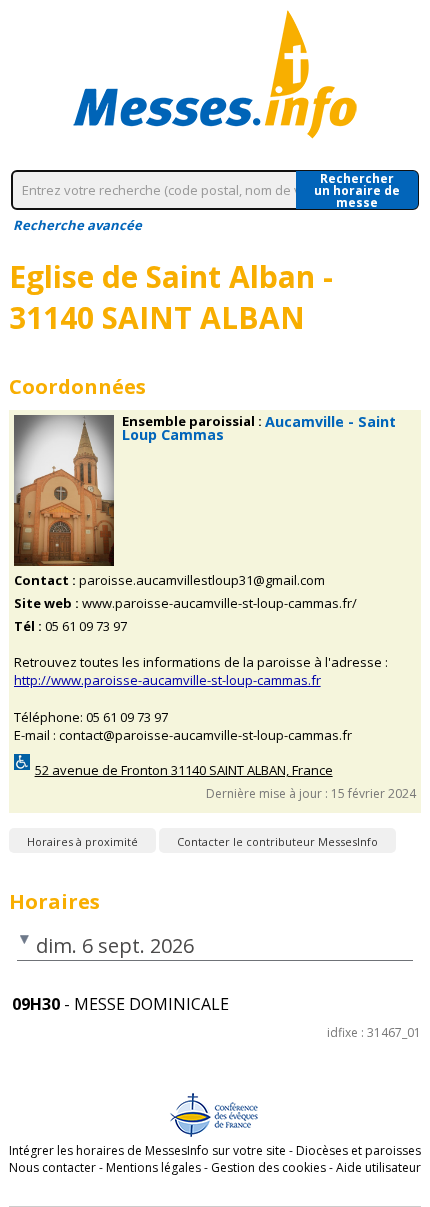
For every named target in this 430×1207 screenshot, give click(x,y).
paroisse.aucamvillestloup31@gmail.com (202, 580)
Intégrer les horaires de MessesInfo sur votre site (147, 1150)
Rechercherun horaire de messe (357, 190)
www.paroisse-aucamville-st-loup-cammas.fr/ (219, 603)
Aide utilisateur (378, 1167)
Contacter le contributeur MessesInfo (277, 841)
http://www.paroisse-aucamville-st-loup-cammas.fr (167, 680)
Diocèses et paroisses (358, 1150)
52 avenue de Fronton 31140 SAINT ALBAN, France (184, 770)
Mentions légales (153, 1167)
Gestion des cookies (268, 1167)
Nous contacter (52, 1167)
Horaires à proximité (82, 841)
